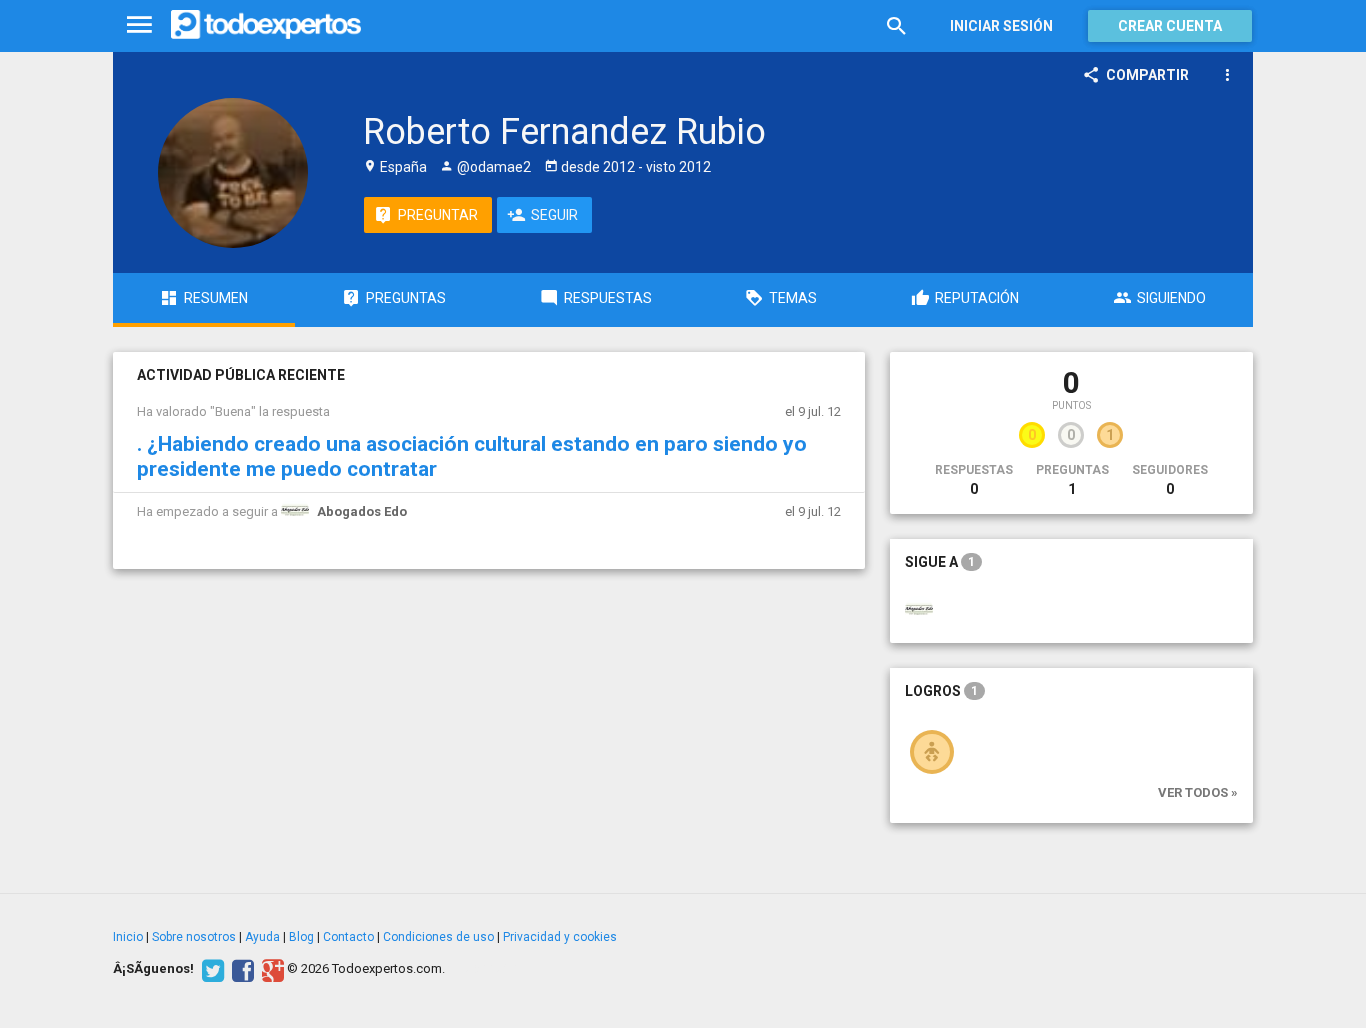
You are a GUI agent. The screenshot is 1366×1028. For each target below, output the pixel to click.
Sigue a (940, 562)
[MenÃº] (139, 25)
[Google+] (270, 969)
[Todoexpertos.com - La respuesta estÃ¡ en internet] (266, 25)
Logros (941, 691)
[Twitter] (210, 969)
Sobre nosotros (194, 937)
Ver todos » (1198, 792)
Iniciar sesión (1001, 26)
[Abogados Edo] (919, 609)
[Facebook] (240, 969)
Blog (301, 937)
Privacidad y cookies (560, 937)
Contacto (348, 937)
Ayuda (262, 937)
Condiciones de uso (438, 937)
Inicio (128, 937)
